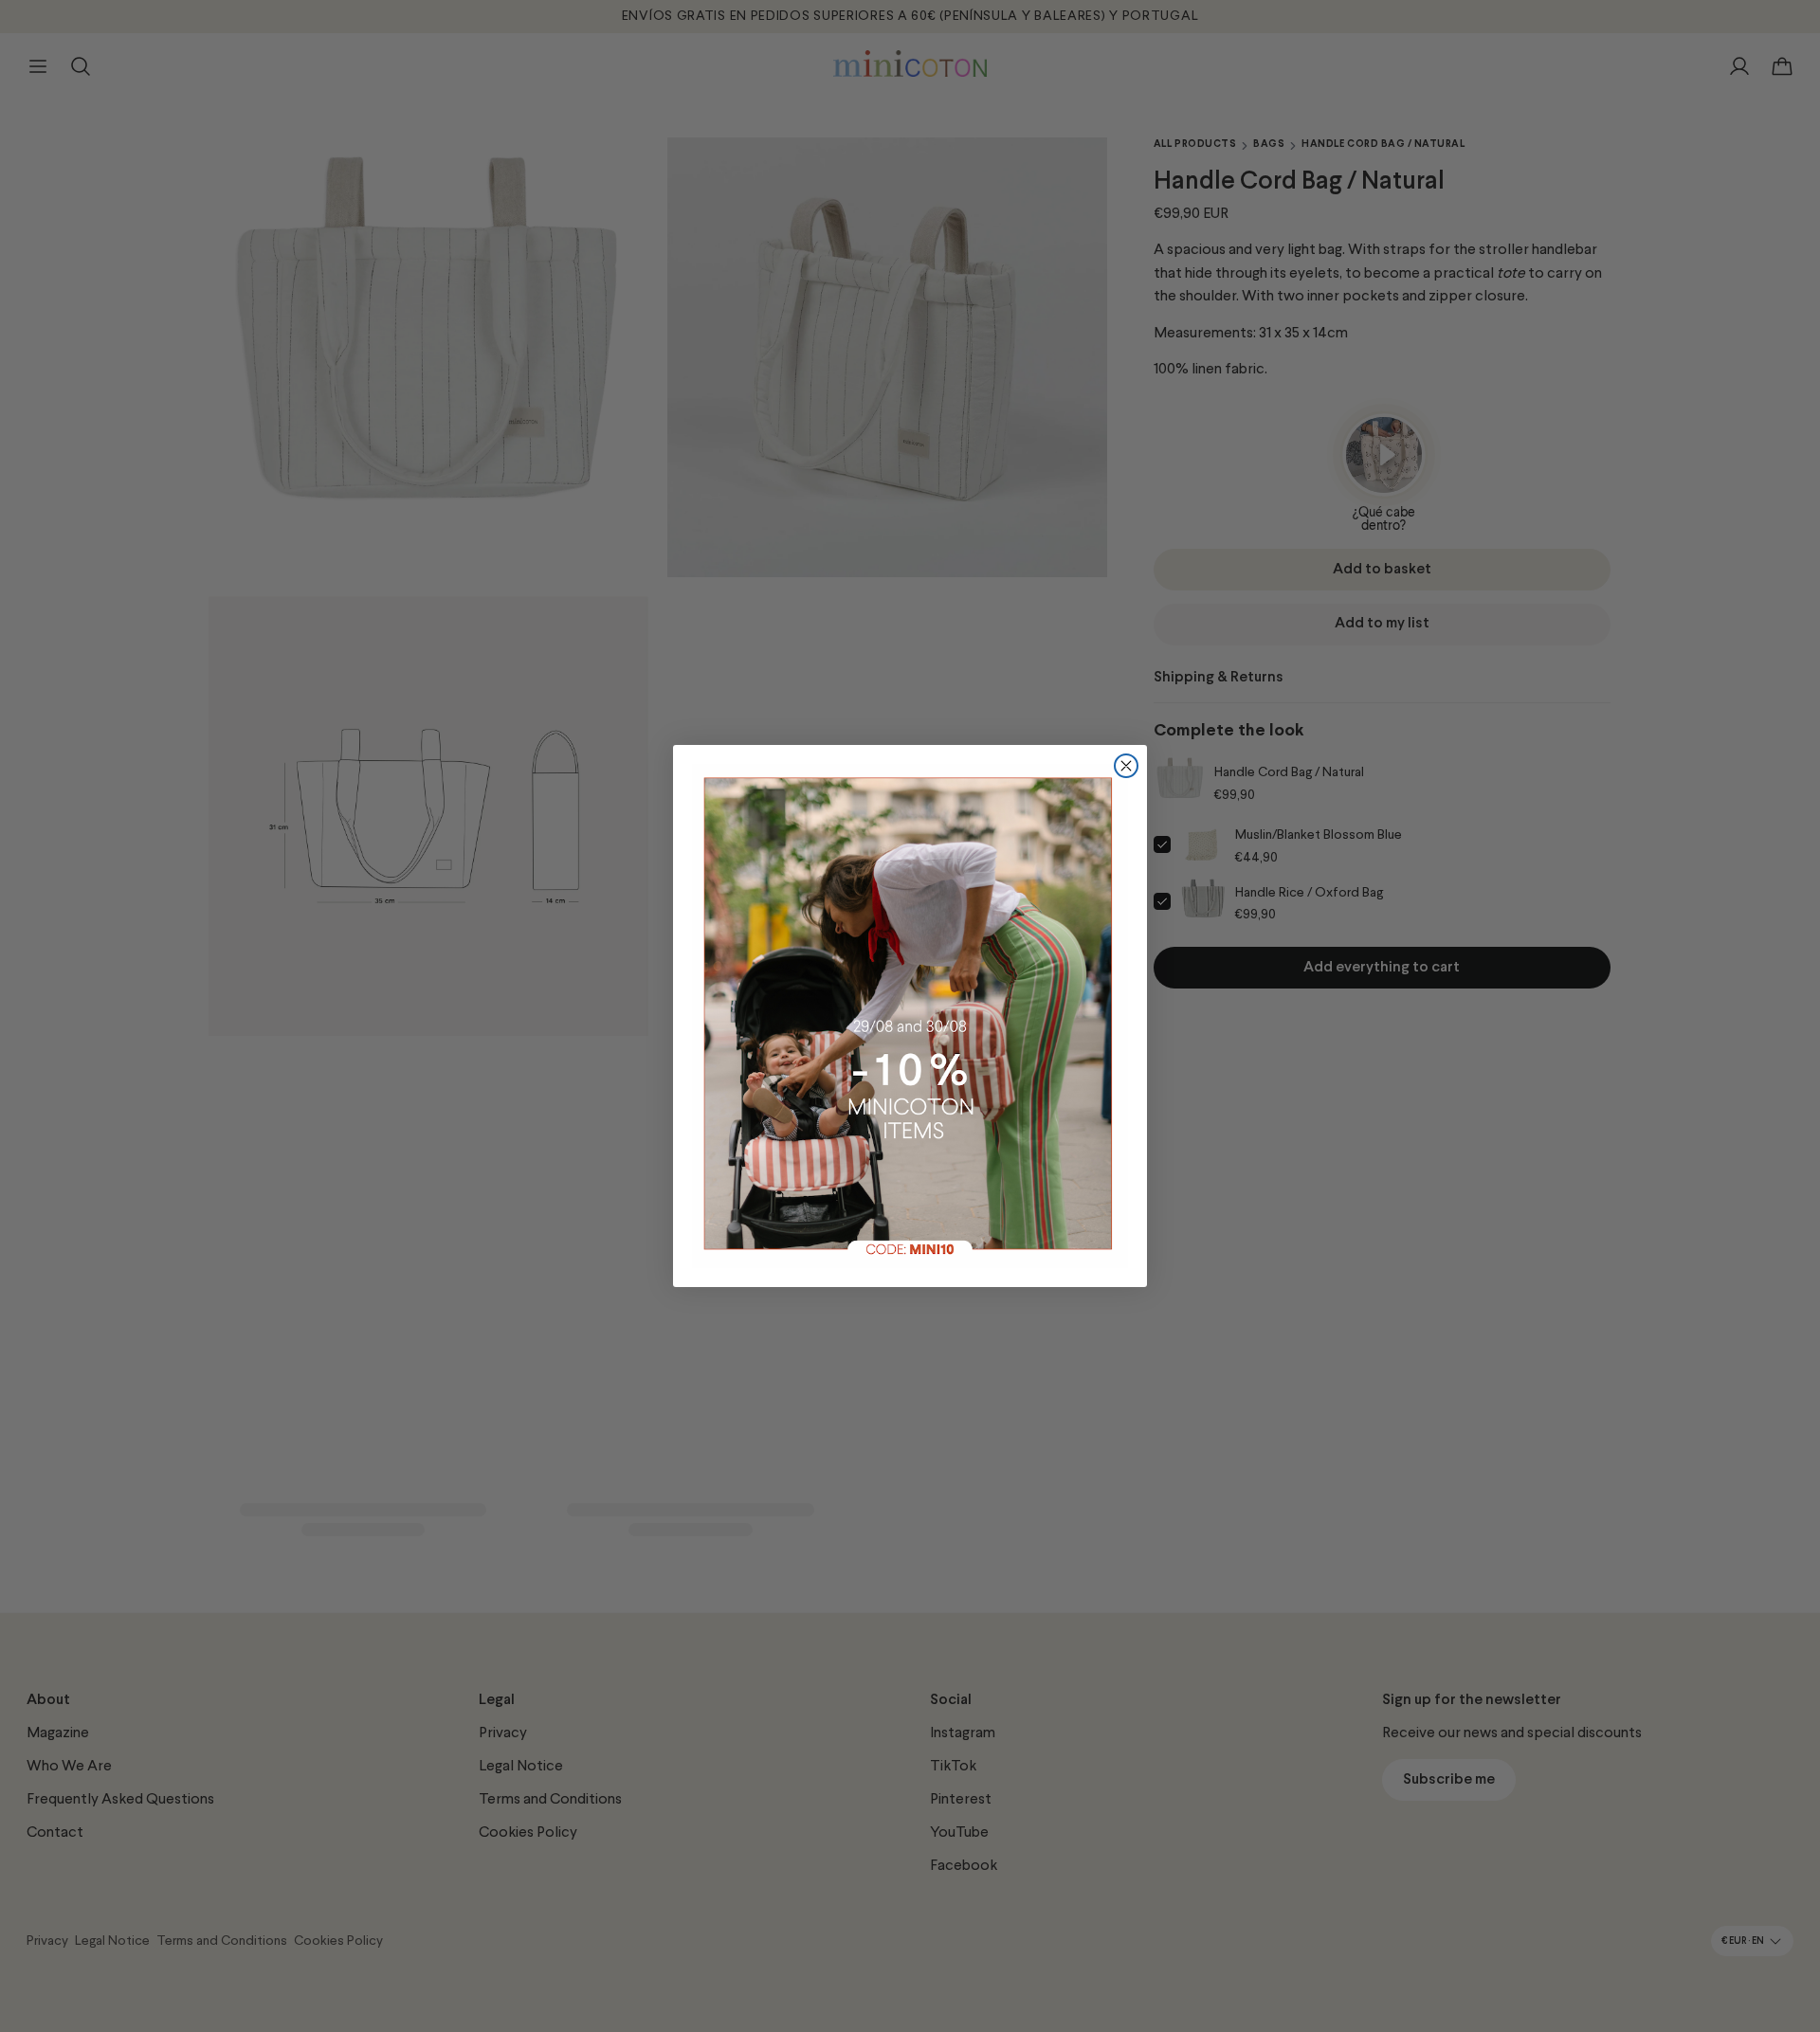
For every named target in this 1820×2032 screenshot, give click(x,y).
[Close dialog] (1126, 766)
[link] (910, 1016)
